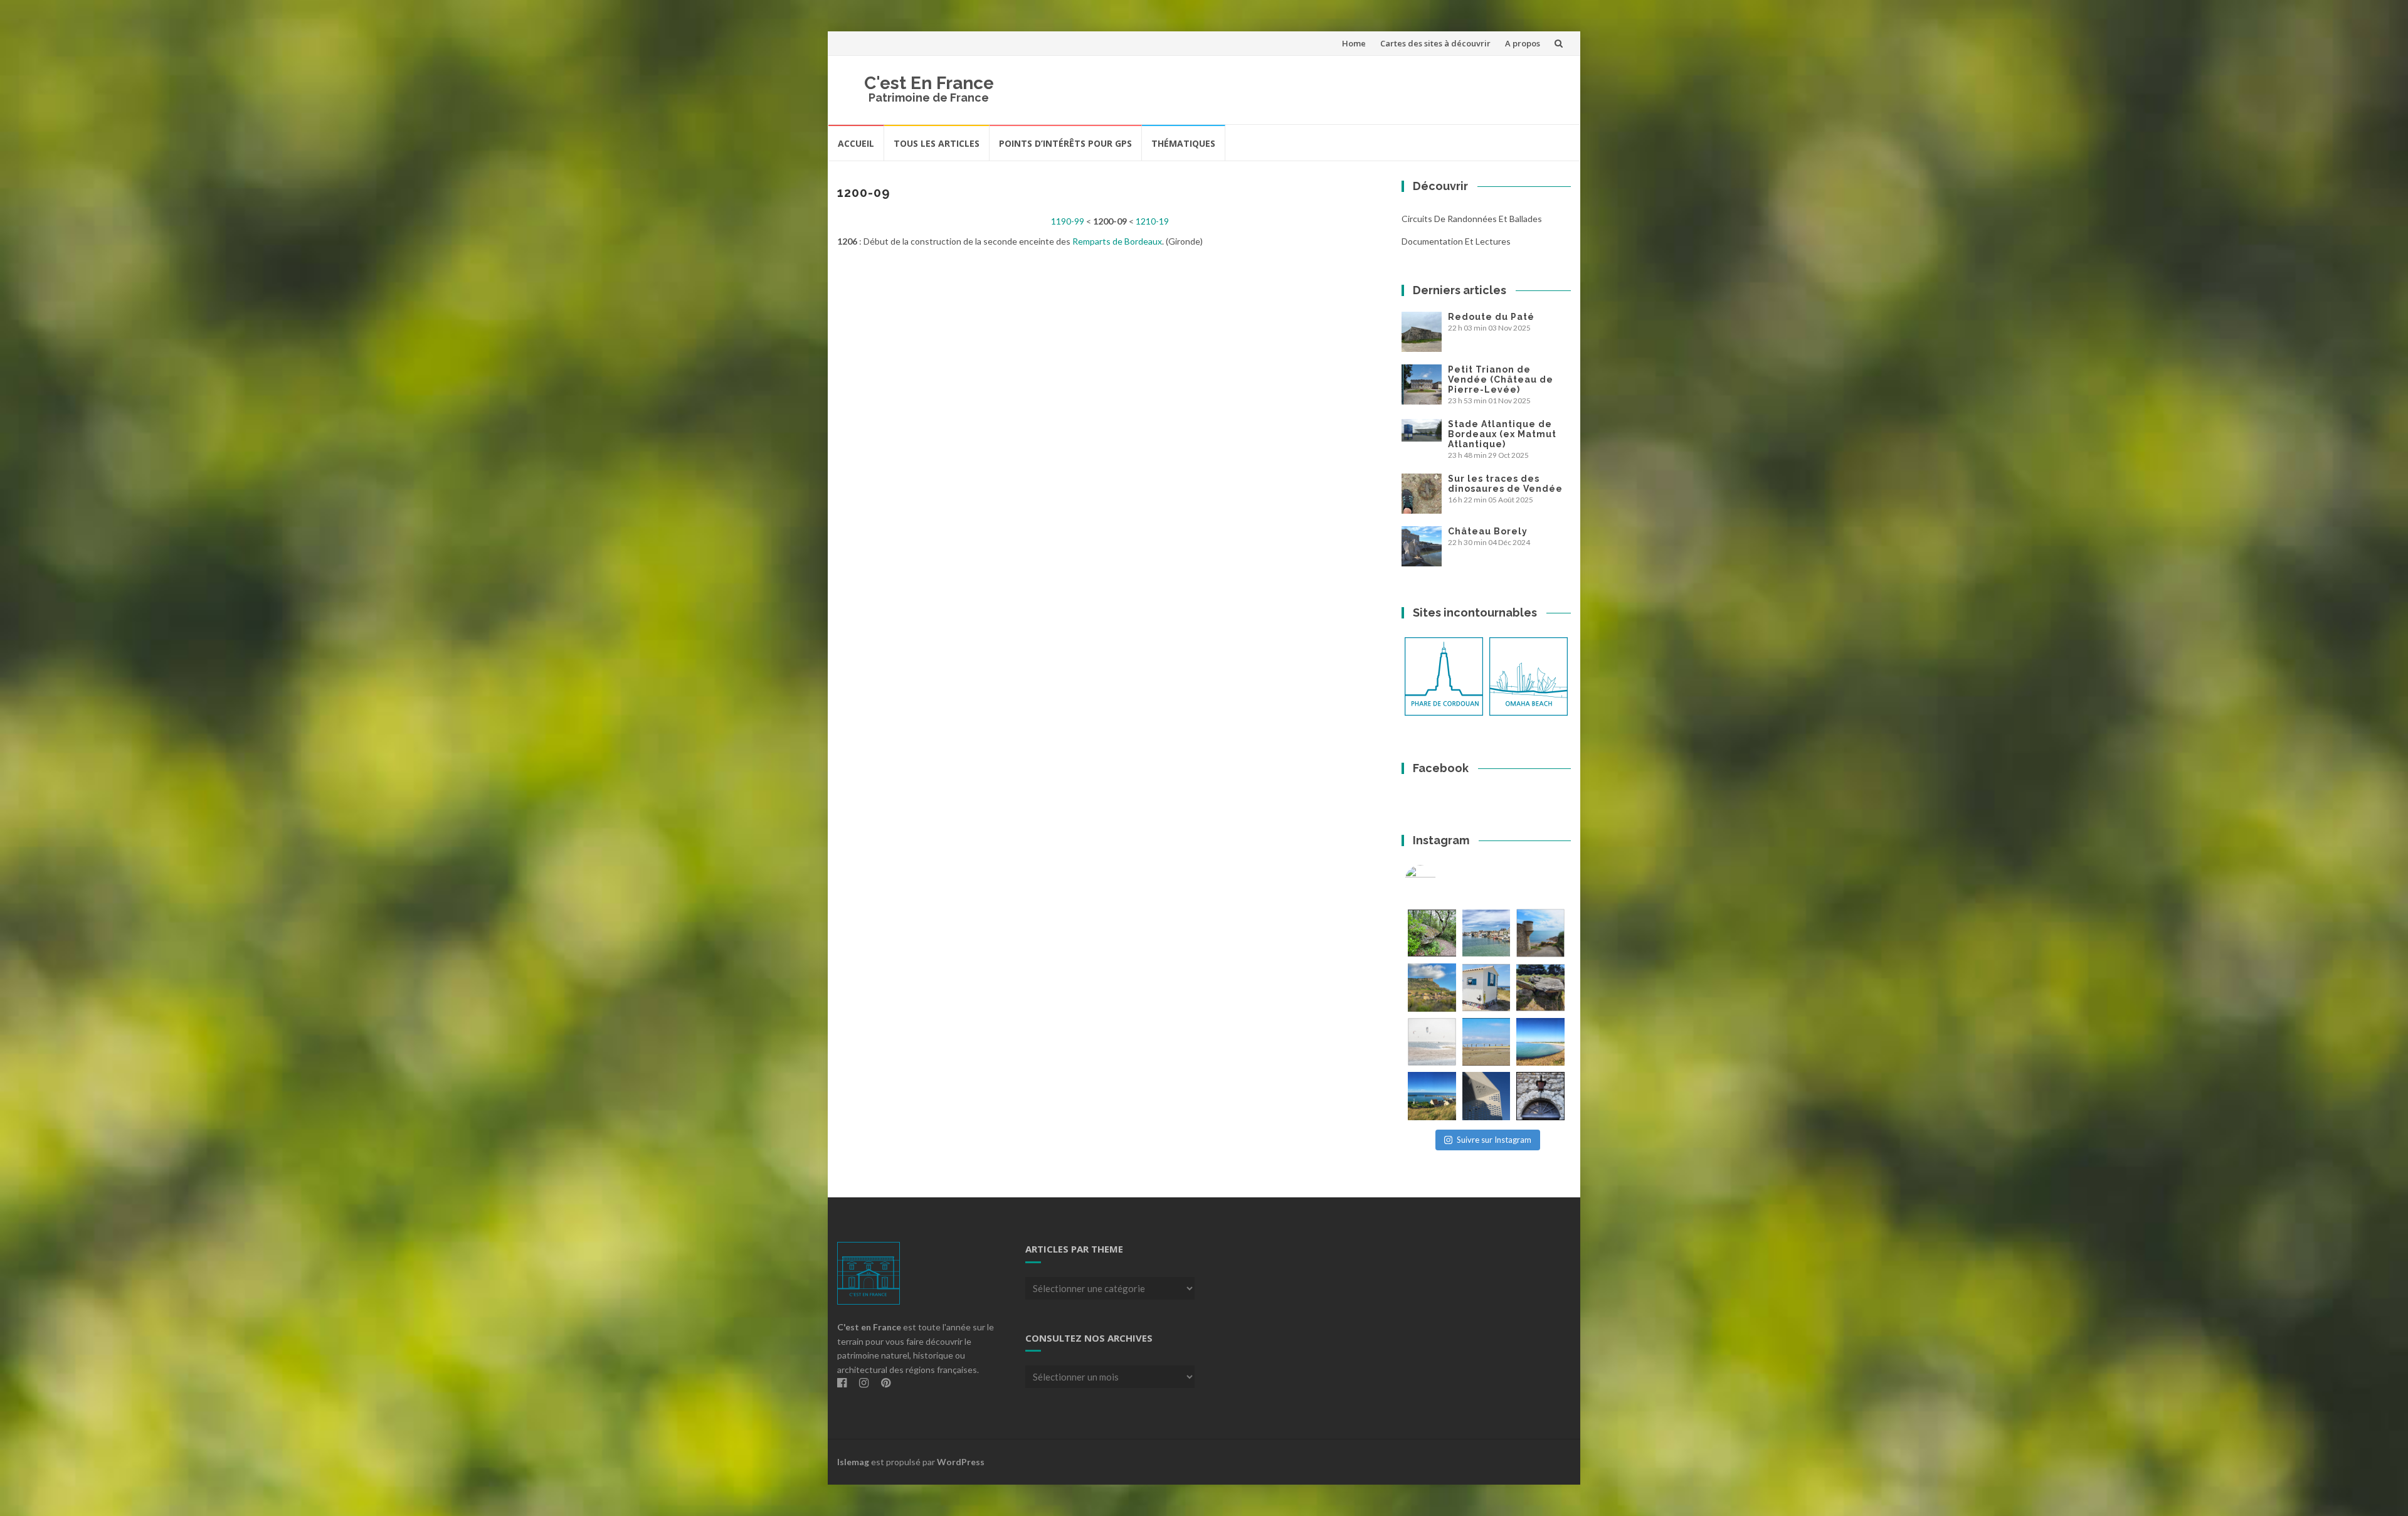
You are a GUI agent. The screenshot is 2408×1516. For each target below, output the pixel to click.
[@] (1439, 881)
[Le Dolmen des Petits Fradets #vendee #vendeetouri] (1540, 988)
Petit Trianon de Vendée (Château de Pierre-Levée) (1501, 379)
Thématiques (1183, 143)
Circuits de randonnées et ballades (1472, 219)
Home (1354, 43)
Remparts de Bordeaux (1117, 241)
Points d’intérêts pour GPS (1065, 143)
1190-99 (1068, 221)
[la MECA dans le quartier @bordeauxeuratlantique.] (1487, 1096)
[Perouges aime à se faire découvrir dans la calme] (1540, 1096)
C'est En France (929, 83)
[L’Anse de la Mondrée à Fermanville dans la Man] (1540, 1042)
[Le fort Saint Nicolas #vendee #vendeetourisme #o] (1540, 933)
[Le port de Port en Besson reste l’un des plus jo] (1432, 1096)
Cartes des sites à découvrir (1435, 43)
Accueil (856, 143)
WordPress (961, 1462)
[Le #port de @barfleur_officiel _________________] (1487, 933)
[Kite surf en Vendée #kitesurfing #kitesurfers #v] (1432, 1042)
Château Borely (1488, 531)
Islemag (853, 1462)
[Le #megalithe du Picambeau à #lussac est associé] (1432, 933)
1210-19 (1152, 221)
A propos (1523, 43)
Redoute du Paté (1491, 317)
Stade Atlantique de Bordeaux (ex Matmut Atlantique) (1502, 434)
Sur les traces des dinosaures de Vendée (1505, 484)
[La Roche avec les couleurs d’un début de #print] (1432, 988)
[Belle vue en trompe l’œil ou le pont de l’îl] (1487, 1042)
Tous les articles (937, 143)
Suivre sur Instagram (1494, 1140)
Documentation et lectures (1456, 241)
